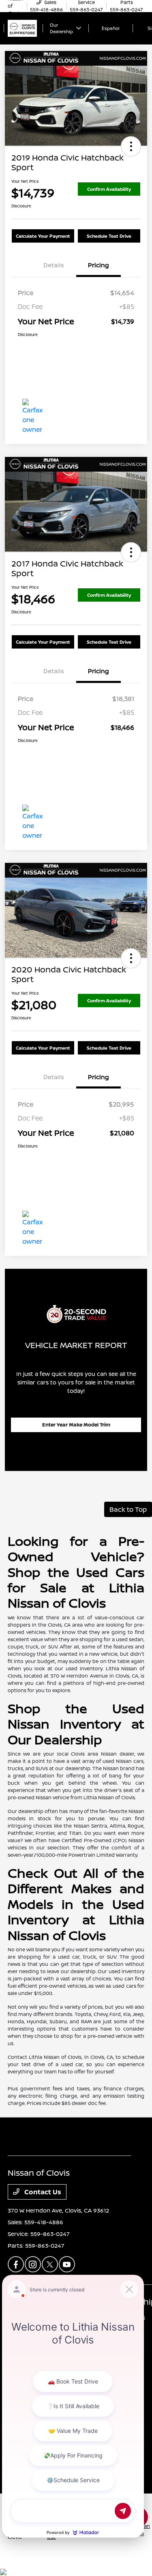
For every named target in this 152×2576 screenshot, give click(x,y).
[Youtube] (67, 2264)
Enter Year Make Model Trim (76, 1425)
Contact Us (42, 2192)
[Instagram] (33, 2264)
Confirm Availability (109, 189)
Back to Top (128, 1509)
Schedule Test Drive (109, 236)
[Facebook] (16, 2264)
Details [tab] (54, 265)
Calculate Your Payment (43, 236)
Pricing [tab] (98, 265)
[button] (131, 146)
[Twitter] (50, 2264)
